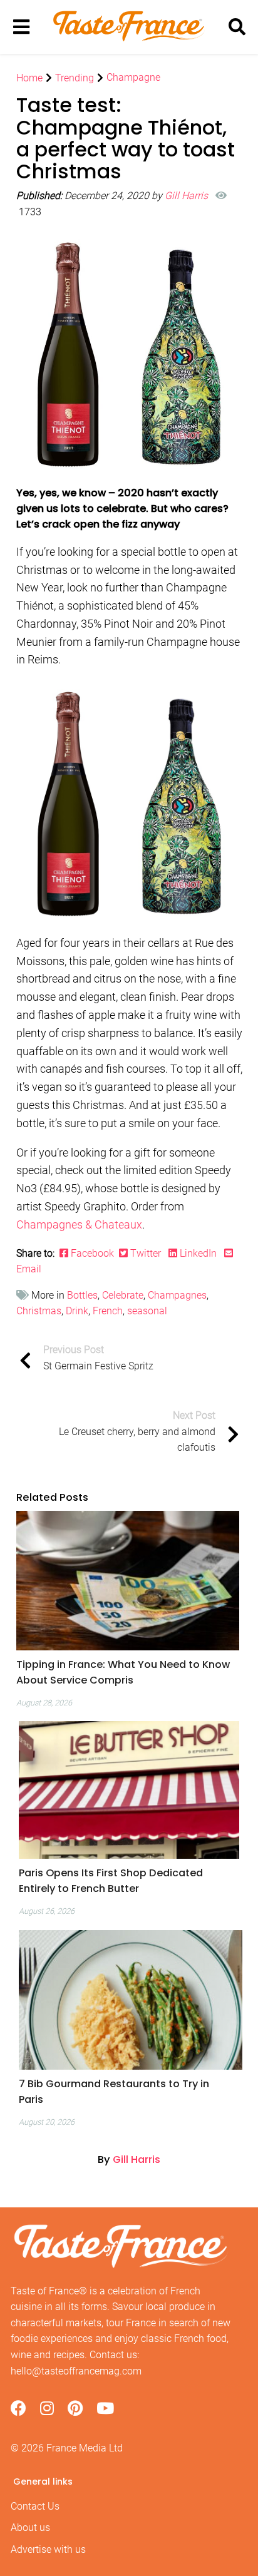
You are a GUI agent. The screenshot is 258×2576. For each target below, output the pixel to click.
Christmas (39, 1311)
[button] (128, 1672)
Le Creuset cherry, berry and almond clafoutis (137, 1431)
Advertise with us (48, 2549)
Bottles (82, 1295)
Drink (77, 1311)
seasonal (147, 1311)
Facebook (94, 1253)
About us (30, 2527)
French (108, 1311)
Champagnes (177, 1295)
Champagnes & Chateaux (79, 1224)
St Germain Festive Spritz (98, 1358)
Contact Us (35, 2506)
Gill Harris (188, 196)
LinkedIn (198, 1253)
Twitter (146, 1253)
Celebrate (123, 1295)
